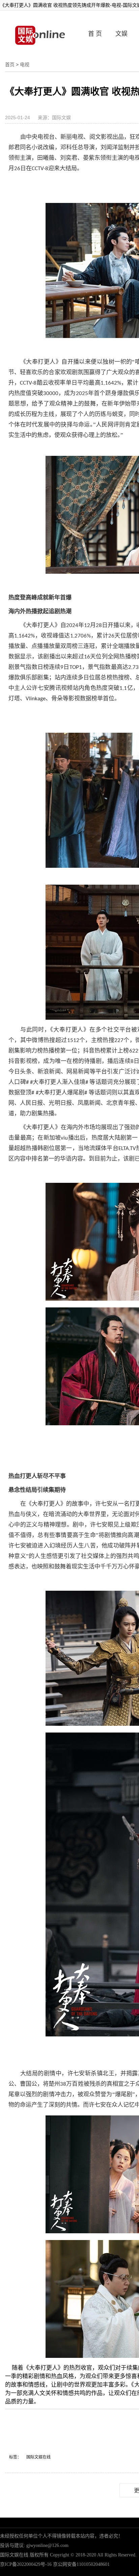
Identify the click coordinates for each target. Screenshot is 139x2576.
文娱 (121, 34)
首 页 (95, 34)
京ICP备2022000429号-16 (26, 2564)
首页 (10, 64)
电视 (25, 64)
